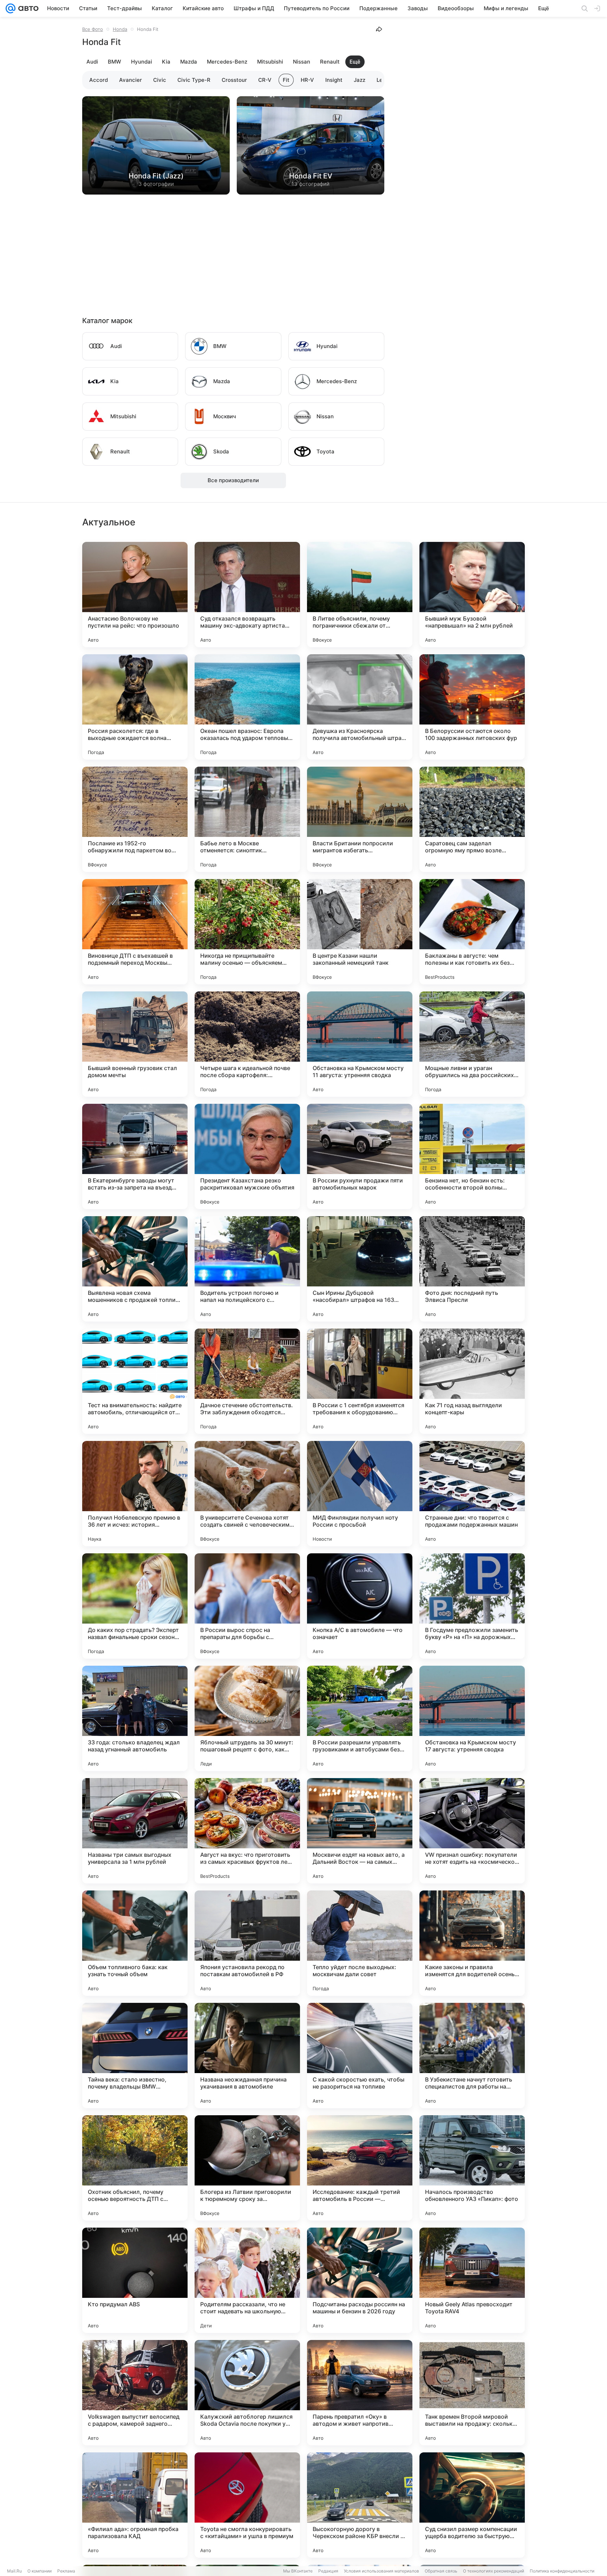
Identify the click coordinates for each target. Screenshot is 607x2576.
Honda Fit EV (311, 176)
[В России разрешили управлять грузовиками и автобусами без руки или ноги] (360, 1718)
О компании (40, 2571)
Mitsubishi (270, 62)
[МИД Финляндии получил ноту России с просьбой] (360, 1494)
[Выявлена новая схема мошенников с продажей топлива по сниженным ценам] (135, 1269)
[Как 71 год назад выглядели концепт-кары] (472, 1381)
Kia (166, 62)
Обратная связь (441, 2571)
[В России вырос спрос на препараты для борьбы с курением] (247, 1606)
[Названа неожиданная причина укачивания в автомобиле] (247, 2056)
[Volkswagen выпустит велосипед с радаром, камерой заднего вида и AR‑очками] (135, 2393)
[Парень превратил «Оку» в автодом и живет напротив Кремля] (360, 2393)
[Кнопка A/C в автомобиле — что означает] (360, 1606)
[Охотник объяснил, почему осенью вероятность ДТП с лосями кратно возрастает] (135, 2168)
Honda (120, 29)
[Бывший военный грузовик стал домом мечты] (135, 1044)
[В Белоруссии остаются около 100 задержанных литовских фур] (472, 707)
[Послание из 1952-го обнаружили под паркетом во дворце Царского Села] (135, 819)
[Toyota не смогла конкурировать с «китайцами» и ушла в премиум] (247, 2505)
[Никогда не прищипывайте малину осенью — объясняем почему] (247, 932)
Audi (92, 62)
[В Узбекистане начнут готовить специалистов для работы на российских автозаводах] (472, 2056)
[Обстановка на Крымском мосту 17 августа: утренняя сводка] (472, 1718)
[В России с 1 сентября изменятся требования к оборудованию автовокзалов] (360, 1381)
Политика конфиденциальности (562, 2571)
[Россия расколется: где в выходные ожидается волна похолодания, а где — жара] (135, 707)
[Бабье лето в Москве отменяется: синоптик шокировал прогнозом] (247, 819)
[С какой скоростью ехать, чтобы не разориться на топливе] (360, 2056)
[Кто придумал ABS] (135, 2280)
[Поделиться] (379, 29)
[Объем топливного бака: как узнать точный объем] (135, 1943)
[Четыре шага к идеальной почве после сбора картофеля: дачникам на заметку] (247, 1044)
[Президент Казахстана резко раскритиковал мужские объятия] (247, 1156)
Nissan (302, 62)
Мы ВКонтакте (298, 2571)
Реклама (66, 2571)
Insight (334, 80)
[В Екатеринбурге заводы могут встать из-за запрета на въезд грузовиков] (135, 1156)
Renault (330, 62)
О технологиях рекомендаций (494, 2571)
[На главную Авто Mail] (27, 8)
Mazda (189, 62)
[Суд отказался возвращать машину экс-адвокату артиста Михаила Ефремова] (247, 595)
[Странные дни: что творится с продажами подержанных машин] (472, 1494)
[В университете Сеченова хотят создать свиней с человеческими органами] (247, 1494)
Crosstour (234, 80)
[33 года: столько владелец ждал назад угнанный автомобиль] (135, 1718)
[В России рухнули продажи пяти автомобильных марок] (360, 1156)
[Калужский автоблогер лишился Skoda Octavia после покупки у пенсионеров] (247, 2393)
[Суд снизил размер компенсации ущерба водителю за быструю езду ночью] (472, 2505)
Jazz (360, 80)
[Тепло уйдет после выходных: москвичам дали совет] (360, 1943)
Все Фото (93, 29)
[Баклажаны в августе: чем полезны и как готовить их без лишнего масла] (472, 932)
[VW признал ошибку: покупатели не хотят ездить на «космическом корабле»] (472, 1831)
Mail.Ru (14, 2571)
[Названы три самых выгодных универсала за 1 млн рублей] (135, 1831)
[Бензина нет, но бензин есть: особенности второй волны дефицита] (472, 1156)
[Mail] (11, 8)
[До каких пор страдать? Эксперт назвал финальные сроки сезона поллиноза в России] (135, 1606)
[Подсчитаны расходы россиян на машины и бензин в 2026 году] (360, 2280)
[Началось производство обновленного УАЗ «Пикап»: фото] (472, 2168)
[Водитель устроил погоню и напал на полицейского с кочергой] (247, 1269)
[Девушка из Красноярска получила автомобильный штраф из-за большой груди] (360, 707)
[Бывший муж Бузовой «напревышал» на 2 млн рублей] (472, 595)
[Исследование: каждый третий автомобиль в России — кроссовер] (360, 2168)
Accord (99, 80)
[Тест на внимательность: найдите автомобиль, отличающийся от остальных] (135, 1381)
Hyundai (142, 62)
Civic (160, 80)
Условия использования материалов (381, 2571)
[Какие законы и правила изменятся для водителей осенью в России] (472, 1943)
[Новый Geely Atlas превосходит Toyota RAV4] (472, 2280)
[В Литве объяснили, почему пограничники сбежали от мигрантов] (360, 595)
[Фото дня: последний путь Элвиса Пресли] (472, 1269)
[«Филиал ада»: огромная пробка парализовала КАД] (135, 2505)
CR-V (265, 80)
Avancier (130, 80)
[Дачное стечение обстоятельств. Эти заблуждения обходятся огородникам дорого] (247, 1381)
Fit (286, 80)
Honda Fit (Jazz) (156, 176)
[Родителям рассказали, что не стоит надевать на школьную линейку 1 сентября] (247, 2280)
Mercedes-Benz (227, 62)
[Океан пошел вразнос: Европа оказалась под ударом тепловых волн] (247, 707)
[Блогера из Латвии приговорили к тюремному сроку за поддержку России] (247, 2168)
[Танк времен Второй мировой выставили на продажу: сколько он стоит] (472, 2393)
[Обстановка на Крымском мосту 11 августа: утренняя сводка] (360, 1044)
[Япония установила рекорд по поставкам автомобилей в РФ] (247, 1943)
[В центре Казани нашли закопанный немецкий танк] (360, 932)
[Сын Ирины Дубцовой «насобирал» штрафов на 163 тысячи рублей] (360, 1269)
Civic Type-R (194, 80)
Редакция (328, 2571)
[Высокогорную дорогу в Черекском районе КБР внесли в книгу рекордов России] (360, 2505)
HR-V (307, 80)
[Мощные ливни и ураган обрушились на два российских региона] (472, 1044)
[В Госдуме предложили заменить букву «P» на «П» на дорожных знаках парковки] (472, 1606)
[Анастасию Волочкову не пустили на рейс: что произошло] (135, 595)
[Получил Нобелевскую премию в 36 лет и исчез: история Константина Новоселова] (135, 1494)
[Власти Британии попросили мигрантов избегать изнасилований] (360, 819)
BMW (115, 62)
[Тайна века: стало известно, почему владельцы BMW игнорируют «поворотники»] (135, 2056)
